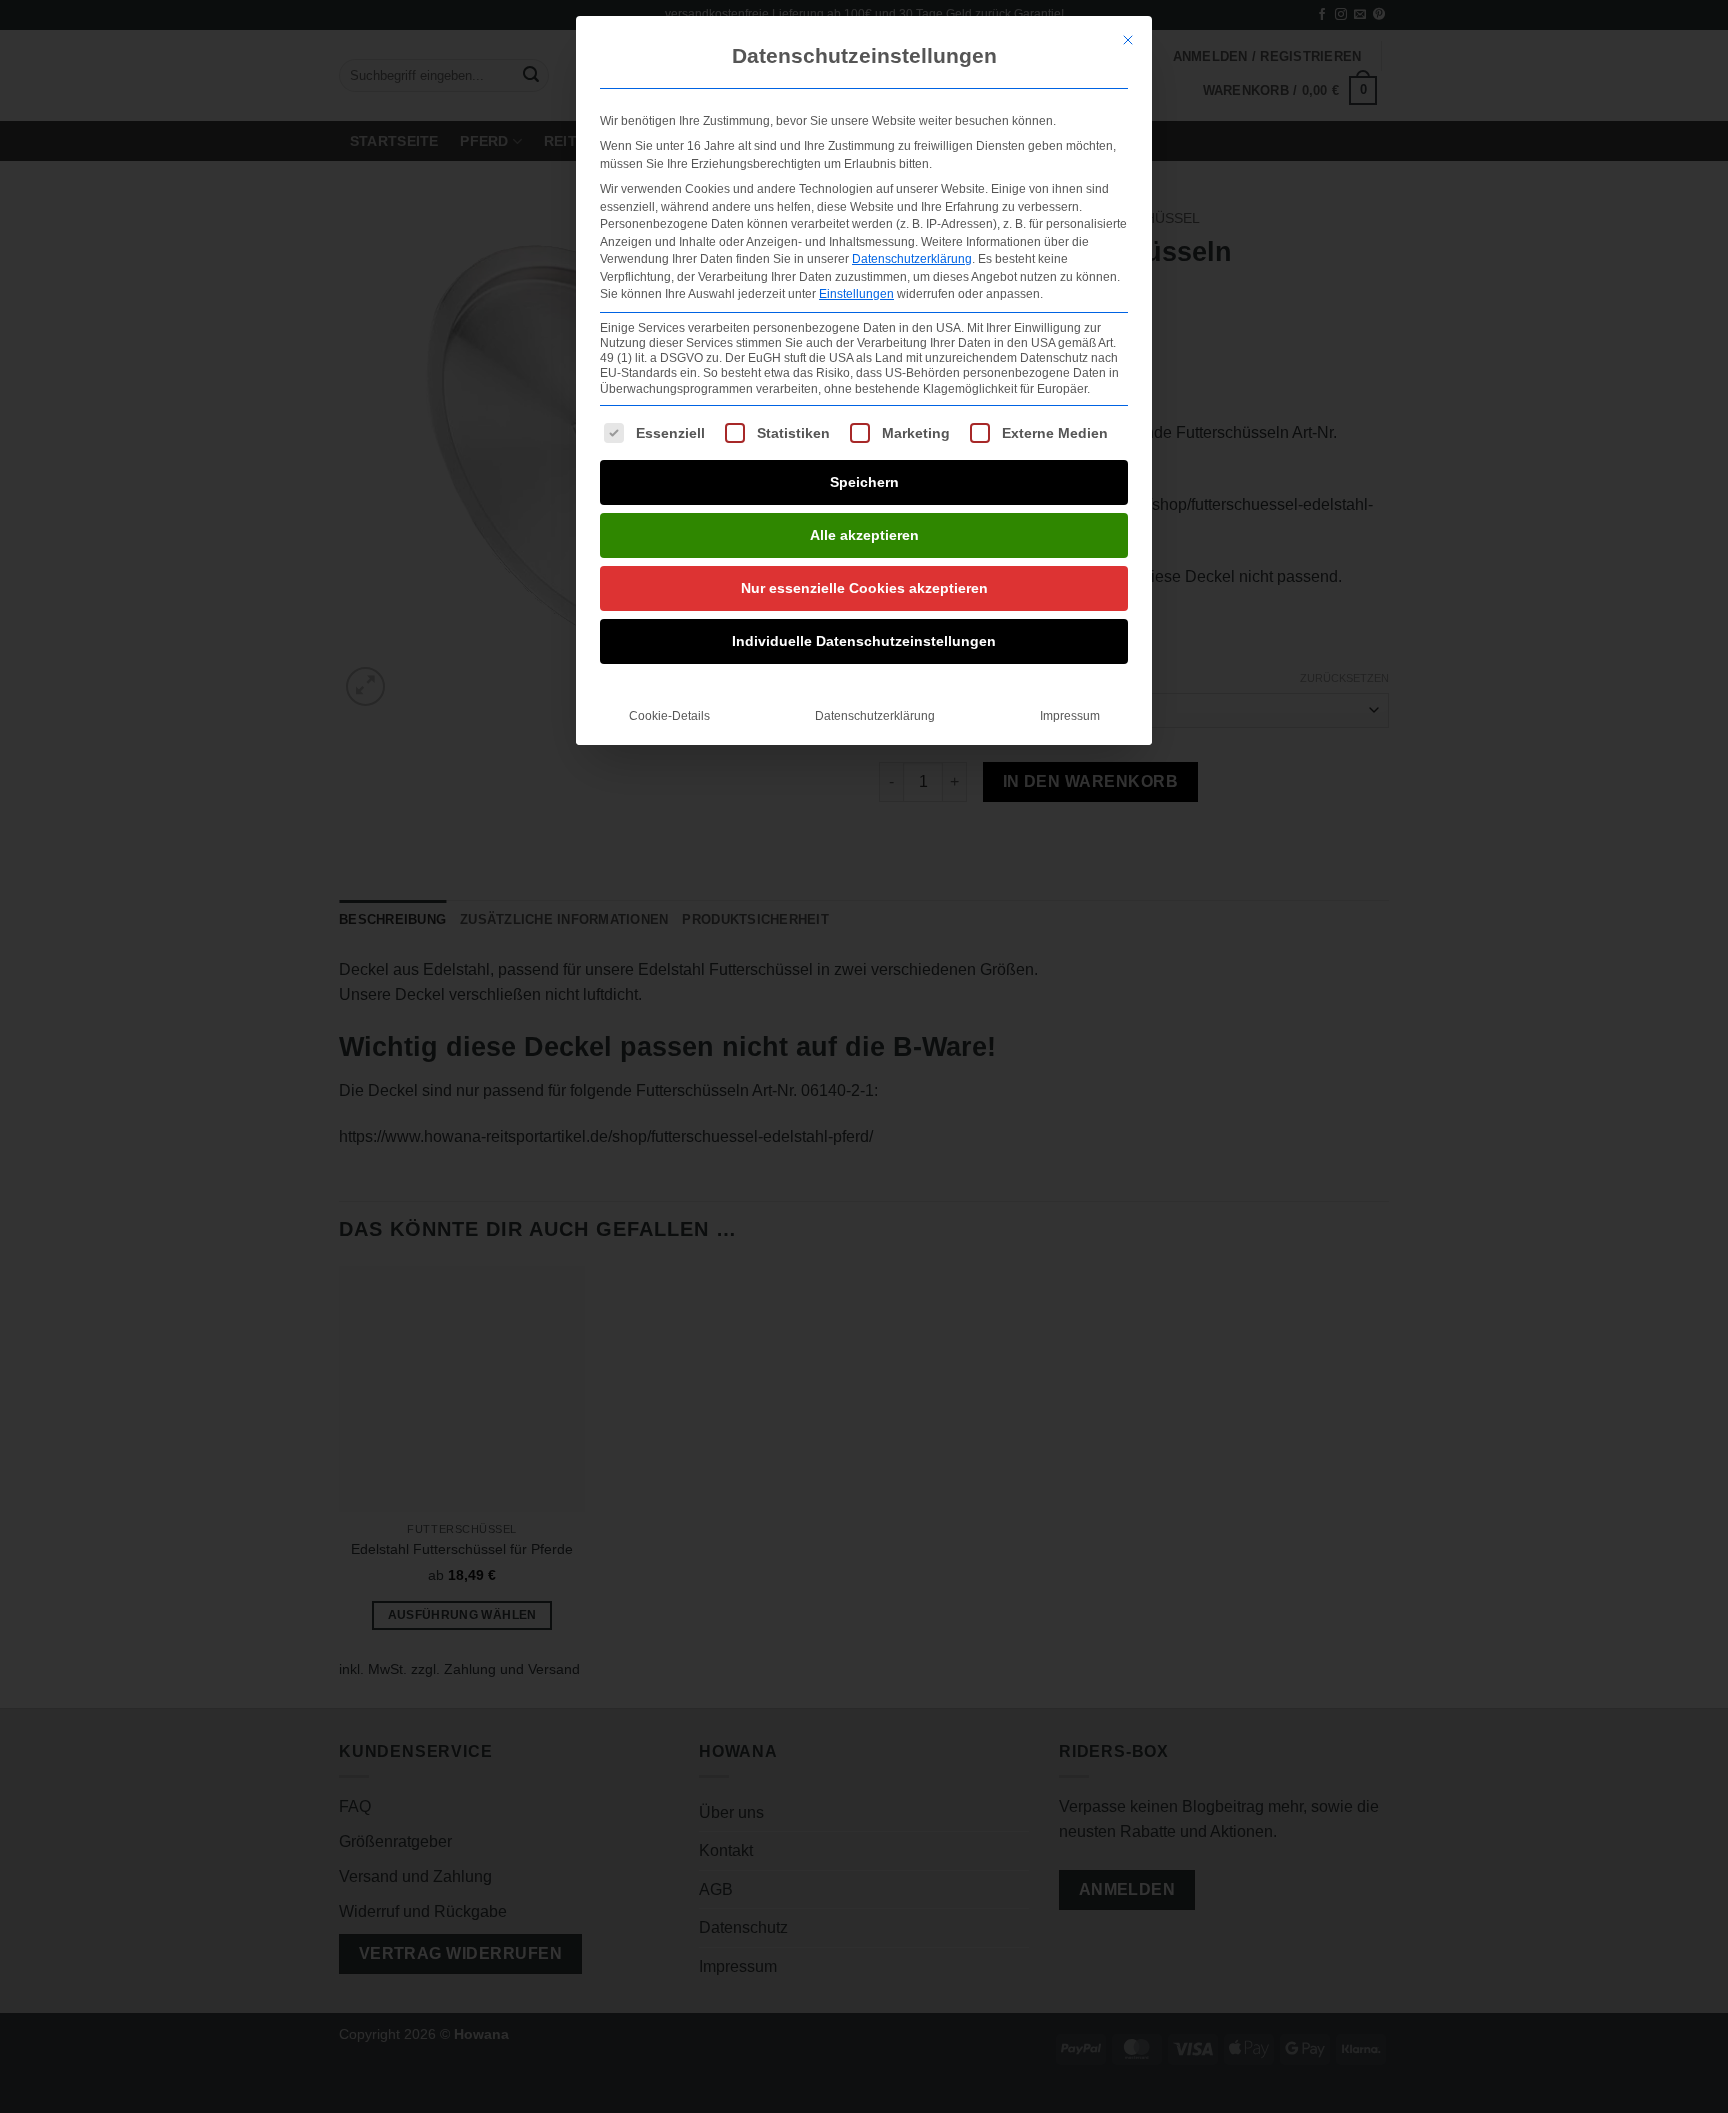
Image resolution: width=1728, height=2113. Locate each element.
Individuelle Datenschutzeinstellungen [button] (864, 641)
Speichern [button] (864, 482)
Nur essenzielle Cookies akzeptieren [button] (864, 588)
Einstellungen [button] (856, 294)
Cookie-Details (669, 716)
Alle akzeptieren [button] (864, 535)
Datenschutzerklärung (912, 259)
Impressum (1070, 716)
